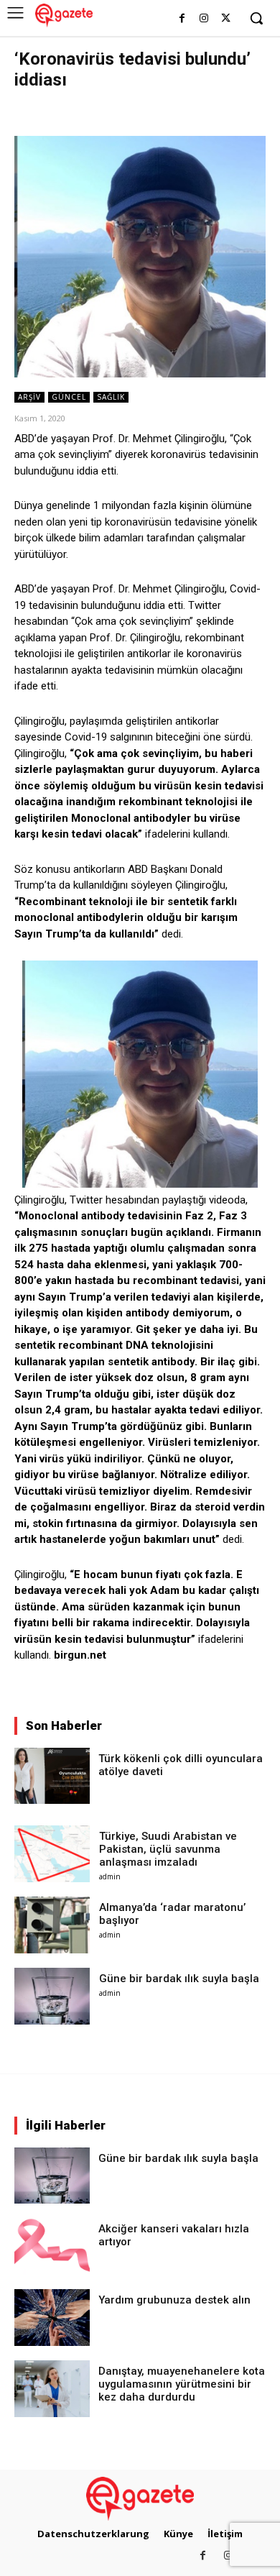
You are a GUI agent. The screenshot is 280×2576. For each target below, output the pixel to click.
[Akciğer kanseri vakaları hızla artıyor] (52, 2246)
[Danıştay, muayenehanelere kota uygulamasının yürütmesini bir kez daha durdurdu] (52, 2389)
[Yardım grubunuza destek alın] (52, 2318)
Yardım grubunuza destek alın (174, 2300)
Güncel (69, 397)
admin (110, 1876)
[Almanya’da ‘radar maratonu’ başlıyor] (52, 1925)
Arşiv (29, 397)
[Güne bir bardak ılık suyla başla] (52, 1996)
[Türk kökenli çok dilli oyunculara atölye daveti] (52, 1776)
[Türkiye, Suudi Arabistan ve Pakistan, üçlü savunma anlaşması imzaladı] (52, 1854)
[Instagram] (204, 19)
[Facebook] (182, 19)
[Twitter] (226, 19)
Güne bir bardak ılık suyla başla (179, 1979)
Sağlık (111, 397)
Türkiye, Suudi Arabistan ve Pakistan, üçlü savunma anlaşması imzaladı (168, 1849)
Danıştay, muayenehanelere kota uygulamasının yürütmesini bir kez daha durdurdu (182, 2384)
